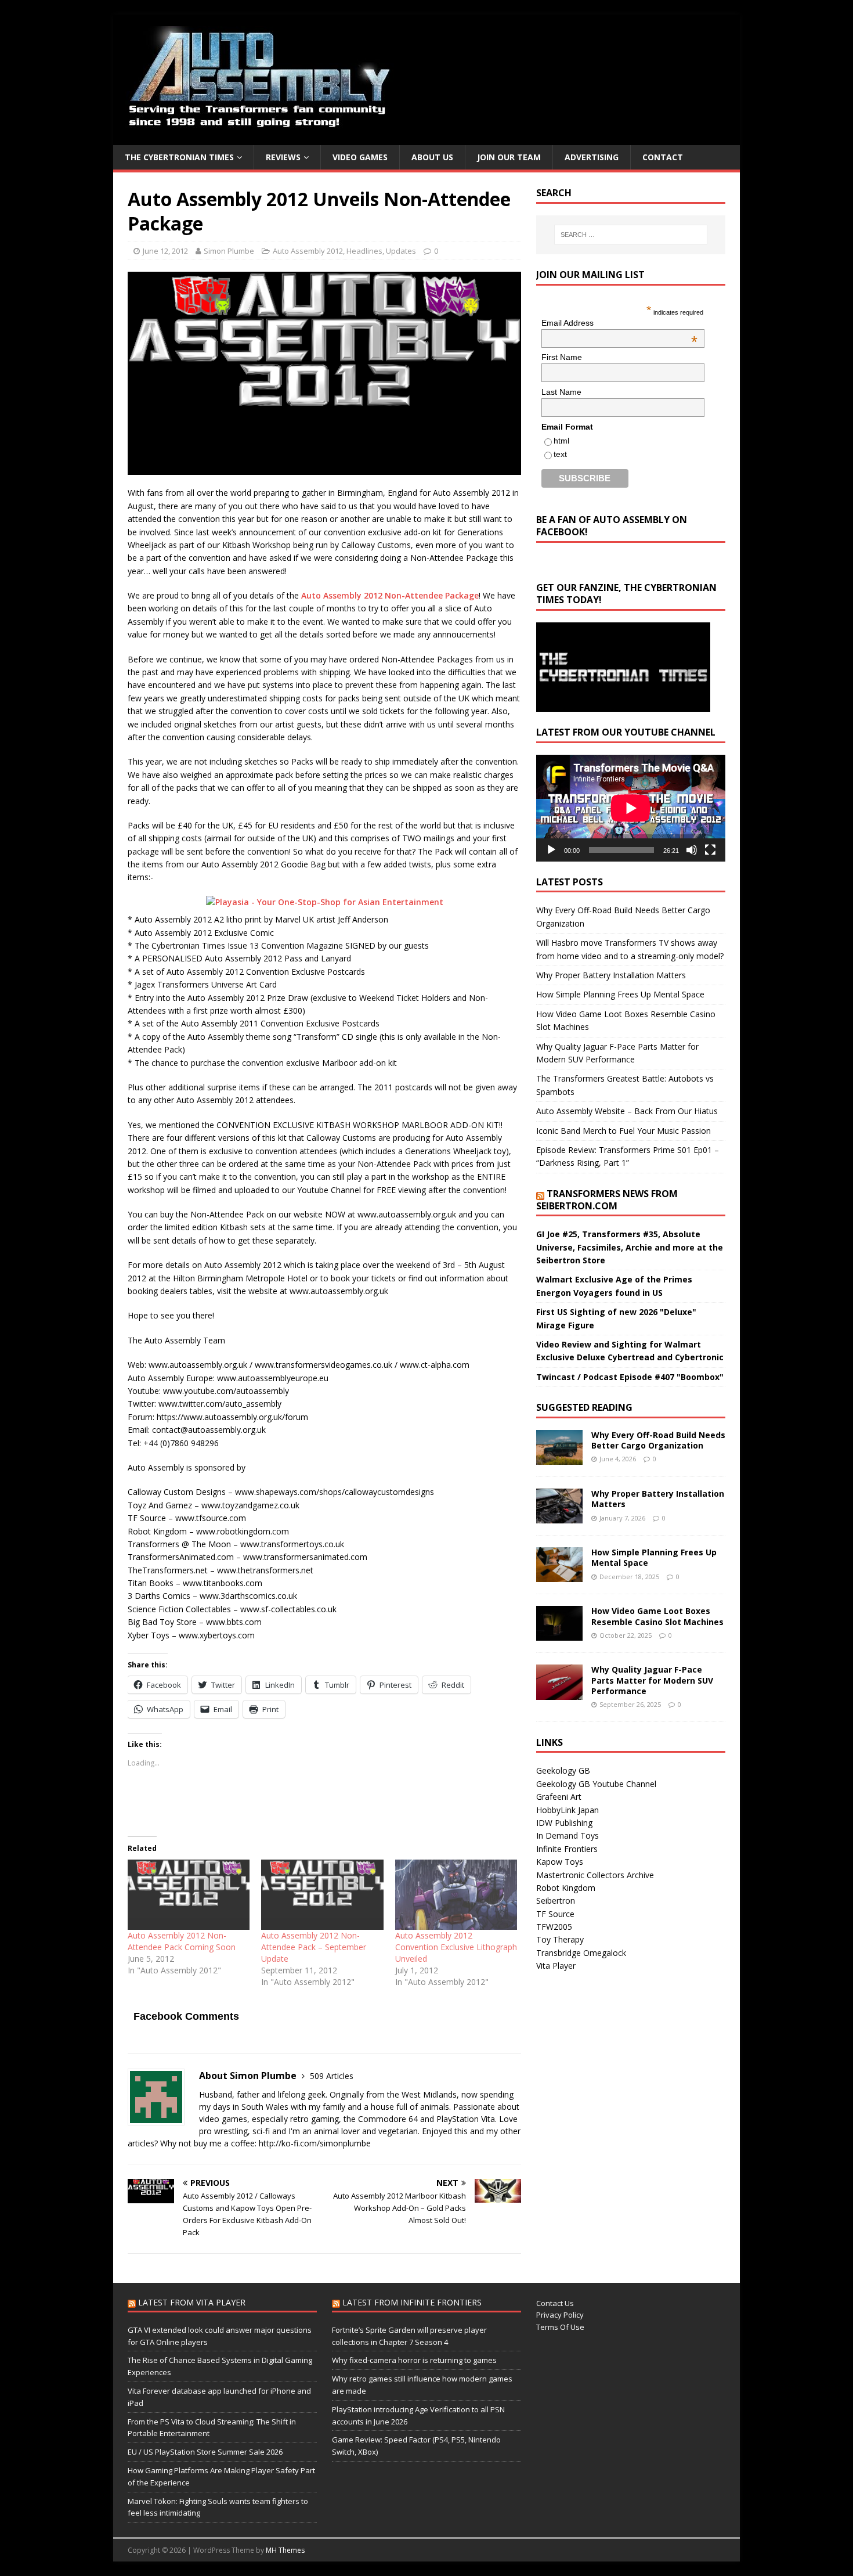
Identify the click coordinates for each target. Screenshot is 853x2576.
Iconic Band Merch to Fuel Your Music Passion (624, 1131)
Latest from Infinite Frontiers (412, 2302)
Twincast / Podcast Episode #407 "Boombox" (630, 1377)
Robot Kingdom (566, 1888)
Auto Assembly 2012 (308, 251)
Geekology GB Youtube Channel (596, 1784)
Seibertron (556, 1901)
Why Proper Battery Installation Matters (611, 975)
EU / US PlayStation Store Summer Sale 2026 (205, 2452)
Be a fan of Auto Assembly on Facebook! (612, 526)
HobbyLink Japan (568, 1810)
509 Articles (332, 2076)
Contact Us (555, 2303)
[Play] (551, 850)
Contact (663, 157)
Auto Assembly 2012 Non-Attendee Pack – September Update (314, 1947)
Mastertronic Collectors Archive (595, 1875)
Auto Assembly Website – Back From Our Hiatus (627, 1111)
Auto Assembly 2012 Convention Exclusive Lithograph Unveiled (456, 1947)
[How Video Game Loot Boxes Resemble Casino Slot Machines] (559, 1634)
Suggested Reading (584, 1407)
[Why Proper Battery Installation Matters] (559, 1517)
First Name (562, 357)
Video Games (360, 157)
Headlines (364, 251)
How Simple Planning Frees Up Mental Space (620, 994)
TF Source (555, 1914)
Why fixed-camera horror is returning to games (414, 2360)
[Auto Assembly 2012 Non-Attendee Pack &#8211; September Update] (322, 1894)
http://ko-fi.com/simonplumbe (315, 2143)
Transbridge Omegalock (581, 1953)
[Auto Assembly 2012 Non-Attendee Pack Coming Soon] (189, 1894)
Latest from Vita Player (192, 2302)
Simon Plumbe (229, 251)
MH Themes (285, 2550)
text (560, 454)
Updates (401, 251)
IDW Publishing (564, 1823)
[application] (631, 808)
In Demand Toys (568, 1835)
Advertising (592, 157)
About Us (432, 157)
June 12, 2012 (165, 251)
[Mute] (692, 850)
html (561, 441)
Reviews (283, 157)
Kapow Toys (560, 1862)
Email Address (619, 323)
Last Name (561, 392)
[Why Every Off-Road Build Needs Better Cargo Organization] (559, 1458)
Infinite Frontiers (567, 1849)
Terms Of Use (560, 2327)
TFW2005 (554, 1927)
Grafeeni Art (559, 1797)
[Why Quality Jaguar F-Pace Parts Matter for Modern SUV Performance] (559, 1693)
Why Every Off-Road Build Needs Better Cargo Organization (658, 1440)
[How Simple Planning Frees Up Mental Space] (559, 1575)
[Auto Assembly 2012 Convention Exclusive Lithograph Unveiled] (456, 1894)
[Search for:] (631, 235)
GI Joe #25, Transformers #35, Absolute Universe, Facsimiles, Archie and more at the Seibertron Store (630, 1247)
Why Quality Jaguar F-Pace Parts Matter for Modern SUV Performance (652, 1680)
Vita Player (556, 1966)
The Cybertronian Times (179, 157)
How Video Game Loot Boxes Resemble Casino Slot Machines (657, 1616)
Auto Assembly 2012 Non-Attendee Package (390, 595)
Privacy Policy (560, 2315)
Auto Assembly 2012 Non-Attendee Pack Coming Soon (182, 1941)
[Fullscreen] (710, 850)
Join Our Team (509, 157)
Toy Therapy (560, 1939)
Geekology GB (563, 1770)
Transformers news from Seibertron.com (607, 1200)
